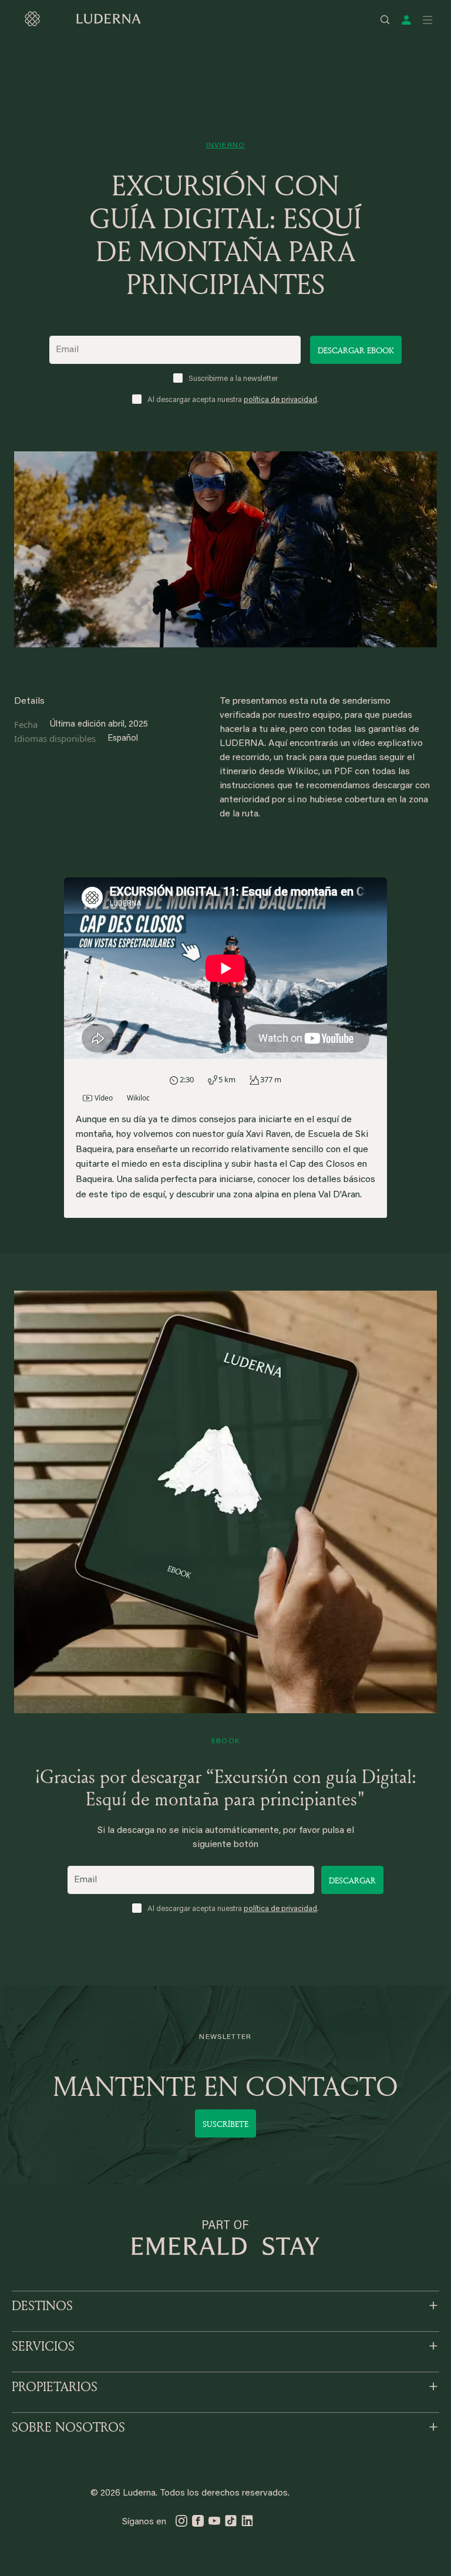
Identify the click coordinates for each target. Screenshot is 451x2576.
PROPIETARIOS (55, 2386)
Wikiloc (138, 1098)
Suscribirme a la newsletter (233, 379)
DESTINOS (42, 2305)
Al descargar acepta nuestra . (233, 400)
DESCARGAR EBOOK (356, 350)
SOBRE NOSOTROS (68, 2427)
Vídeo (104, 1098)
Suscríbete (225, 2124)
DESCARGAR (352, 1880)
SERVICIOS (43, 2346)
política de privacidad (280, 400)
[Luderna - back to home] (82, 19)
